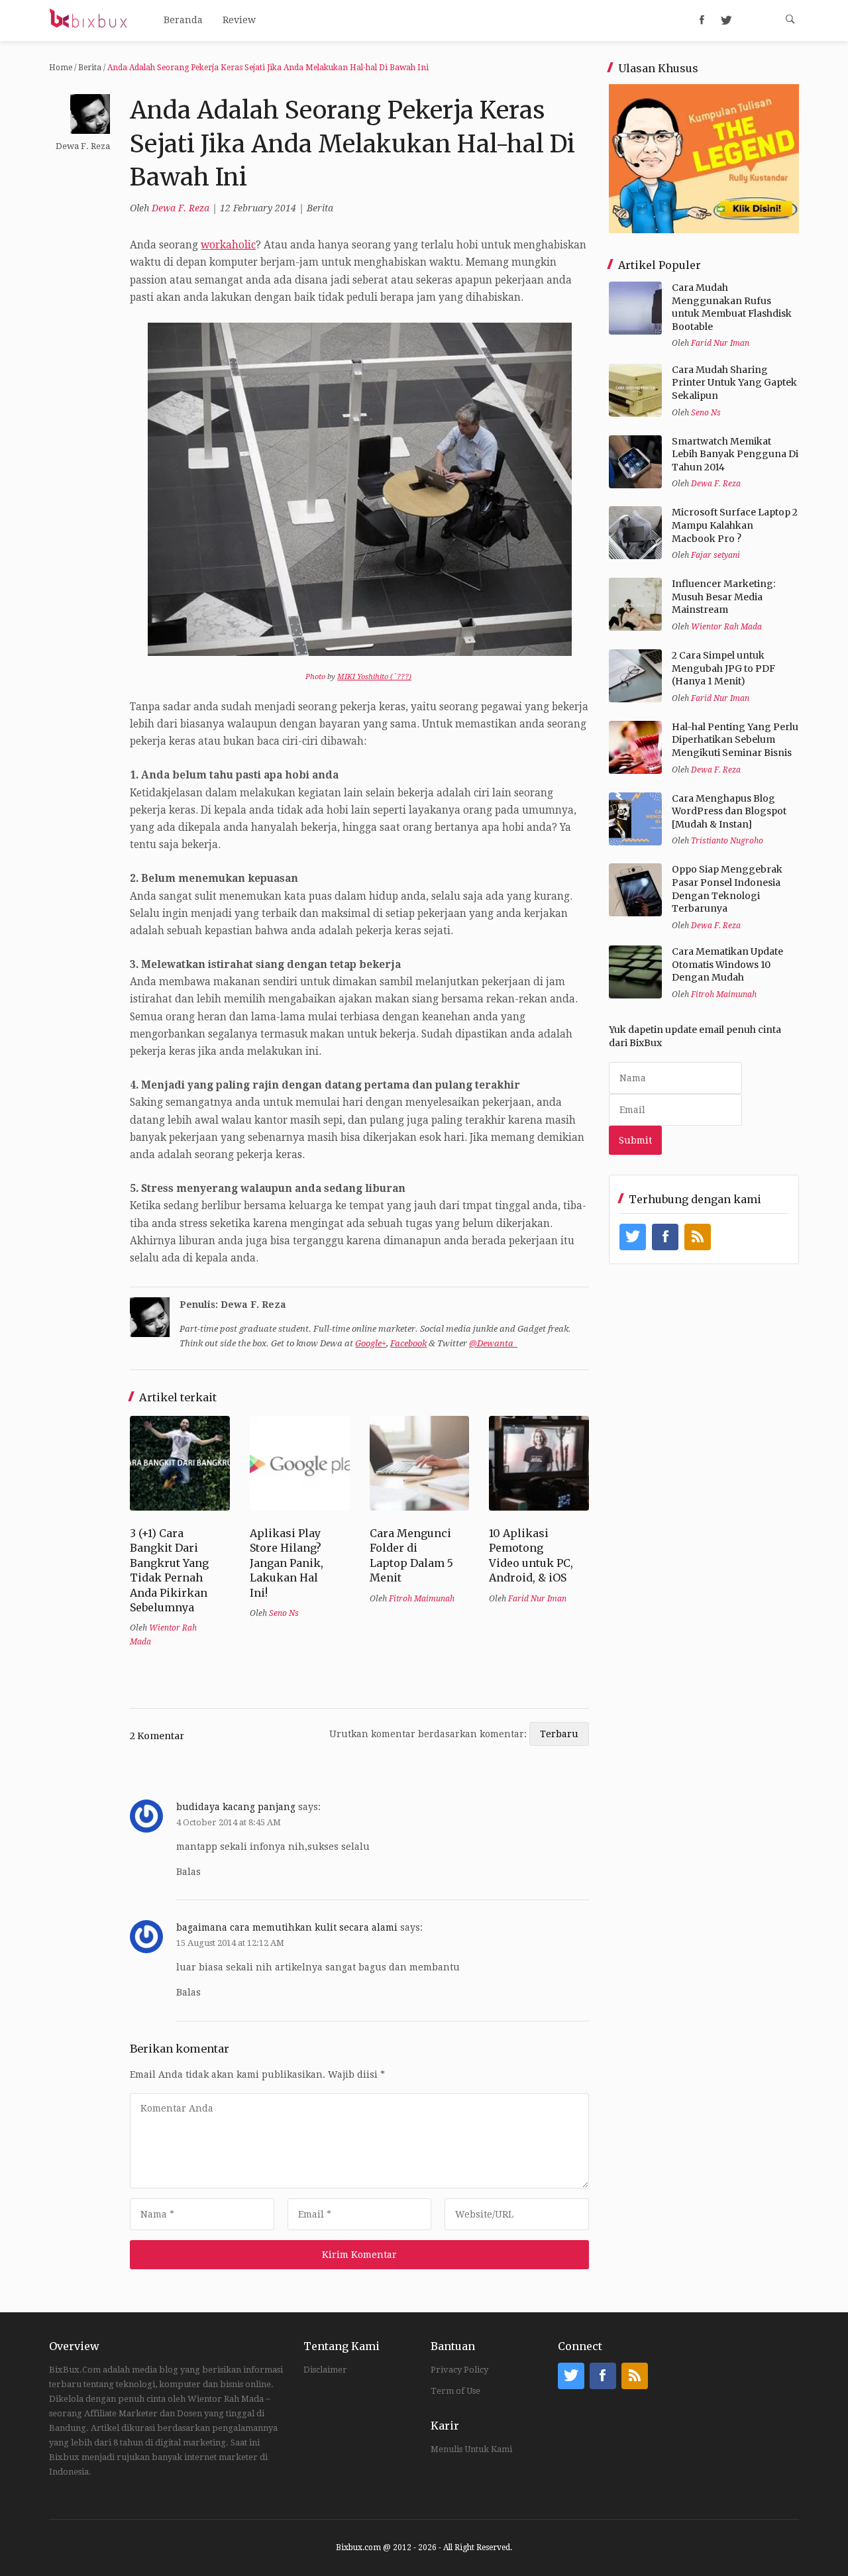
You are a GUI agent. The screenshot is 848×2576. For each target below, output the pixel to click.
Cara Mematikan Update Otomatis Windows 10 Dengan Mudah (727, 964)
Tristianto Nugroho (727, 841)
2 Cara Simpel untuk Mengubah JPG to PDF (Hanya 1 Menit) (723, 668)
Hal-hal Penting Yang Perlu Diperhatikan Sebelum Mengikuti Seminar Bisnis (735, 740)
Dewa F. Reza (181, 208)
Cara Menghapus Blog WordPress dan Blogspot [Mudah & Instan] (729, 811)
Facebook (408, 1343)
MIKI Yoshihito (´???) (374, 677)
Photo (315, 677)
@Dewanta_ (493, 1343)
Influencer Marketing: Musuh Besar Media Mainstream (723, 597)
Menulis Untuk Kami (471, 2449)
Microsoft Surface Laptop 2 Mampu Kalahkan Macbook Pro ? (735, 525)
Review (239, 20)
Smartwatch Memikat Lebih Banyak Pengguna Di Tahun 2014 (735, 454)
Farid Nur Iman (537, 1599)
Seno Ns (284, 1613)
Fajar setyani (715, 555)
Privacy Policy (459, 2370)
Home (61, 68)
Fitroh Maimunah (422, 1599)
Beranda (183, 20)
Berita (90, 68)
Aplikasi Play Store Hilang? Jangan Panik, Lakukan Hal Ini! (287, 1563)
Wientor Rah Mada (726, 627)
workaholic (228, 245)
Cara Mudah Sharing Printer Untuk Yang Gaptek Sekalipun (734, 383)
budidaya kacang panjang (236, 1807)
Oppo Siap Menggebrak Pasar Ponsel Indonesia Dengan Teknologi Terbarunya (727, 889)
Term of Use (455, 2391)
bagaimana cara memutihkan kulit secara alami (287, 1927)
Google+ (371, 1343)
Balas (188, 1872)
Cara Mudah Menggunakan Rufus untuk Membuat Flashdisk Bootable (732, 307)
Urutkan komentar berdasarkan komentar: (429, 1734)
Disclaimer (325, 2370)
